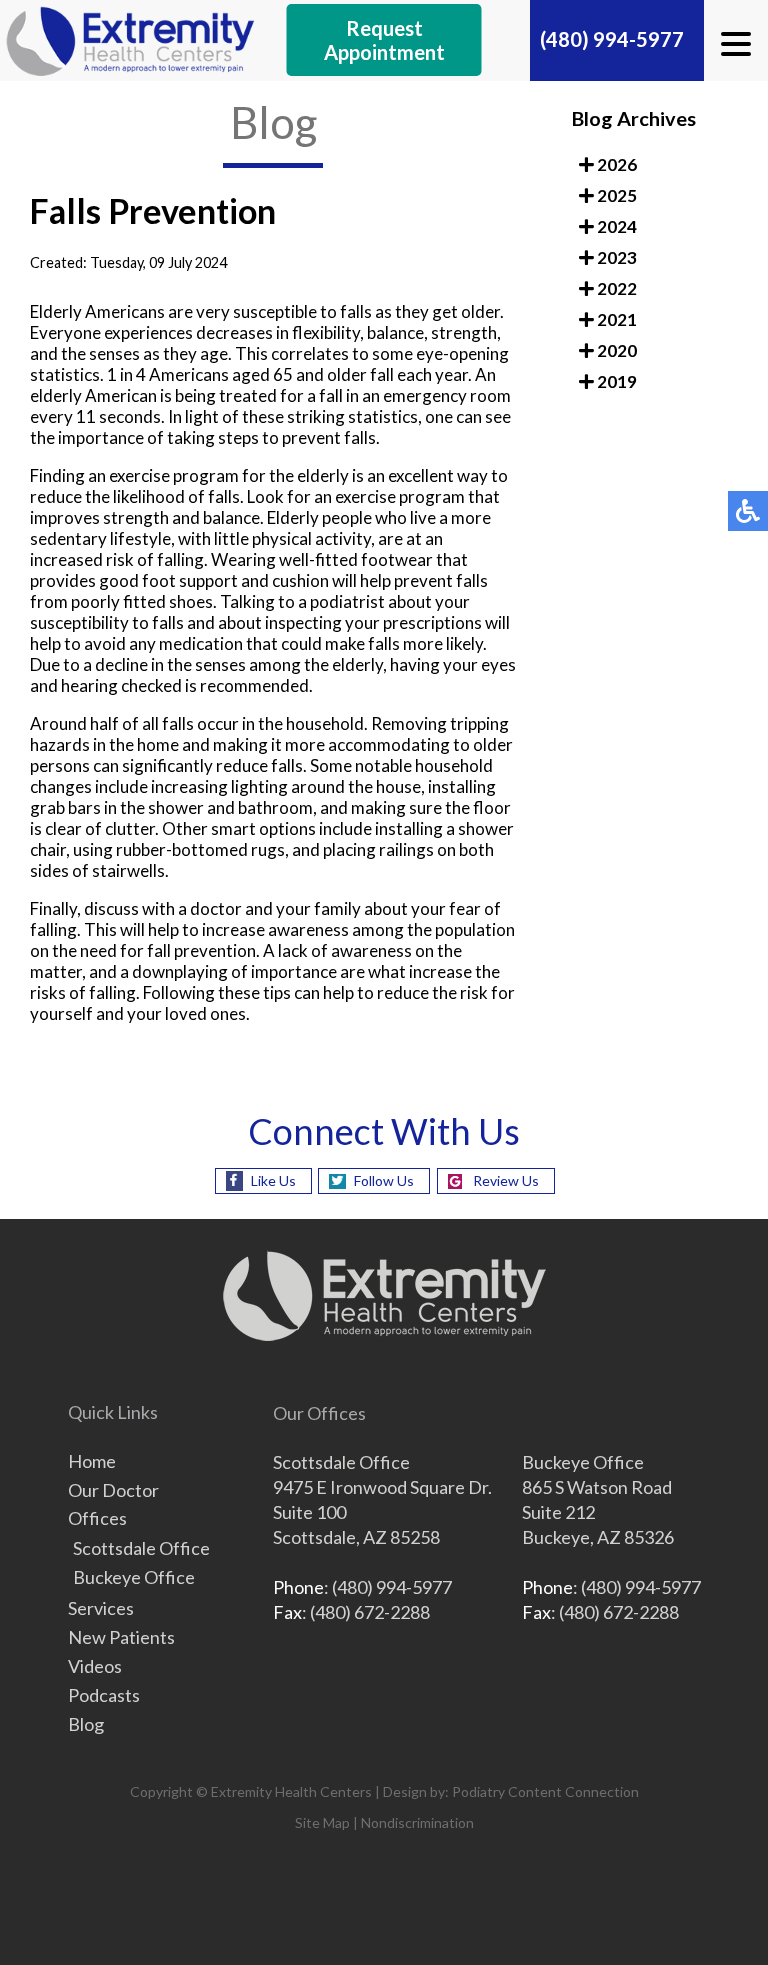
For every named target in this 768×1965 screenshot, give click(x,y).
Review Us (506, 1180)
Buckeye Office (134, 1577)
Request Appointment (384, 40)
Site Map (322, 1822)
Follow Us (384, 1180)
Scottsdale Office (141, 1548)
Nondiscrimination (417, 1822)
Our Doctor (113, 1490)
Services (101, 1608)
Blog (86, 1724)
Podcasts (104, 1695)
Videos (95, 1666)
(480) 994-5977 (612, 39)
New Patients (121, 1637)
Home (92, 1461)
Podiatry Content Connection (545, 1791)
